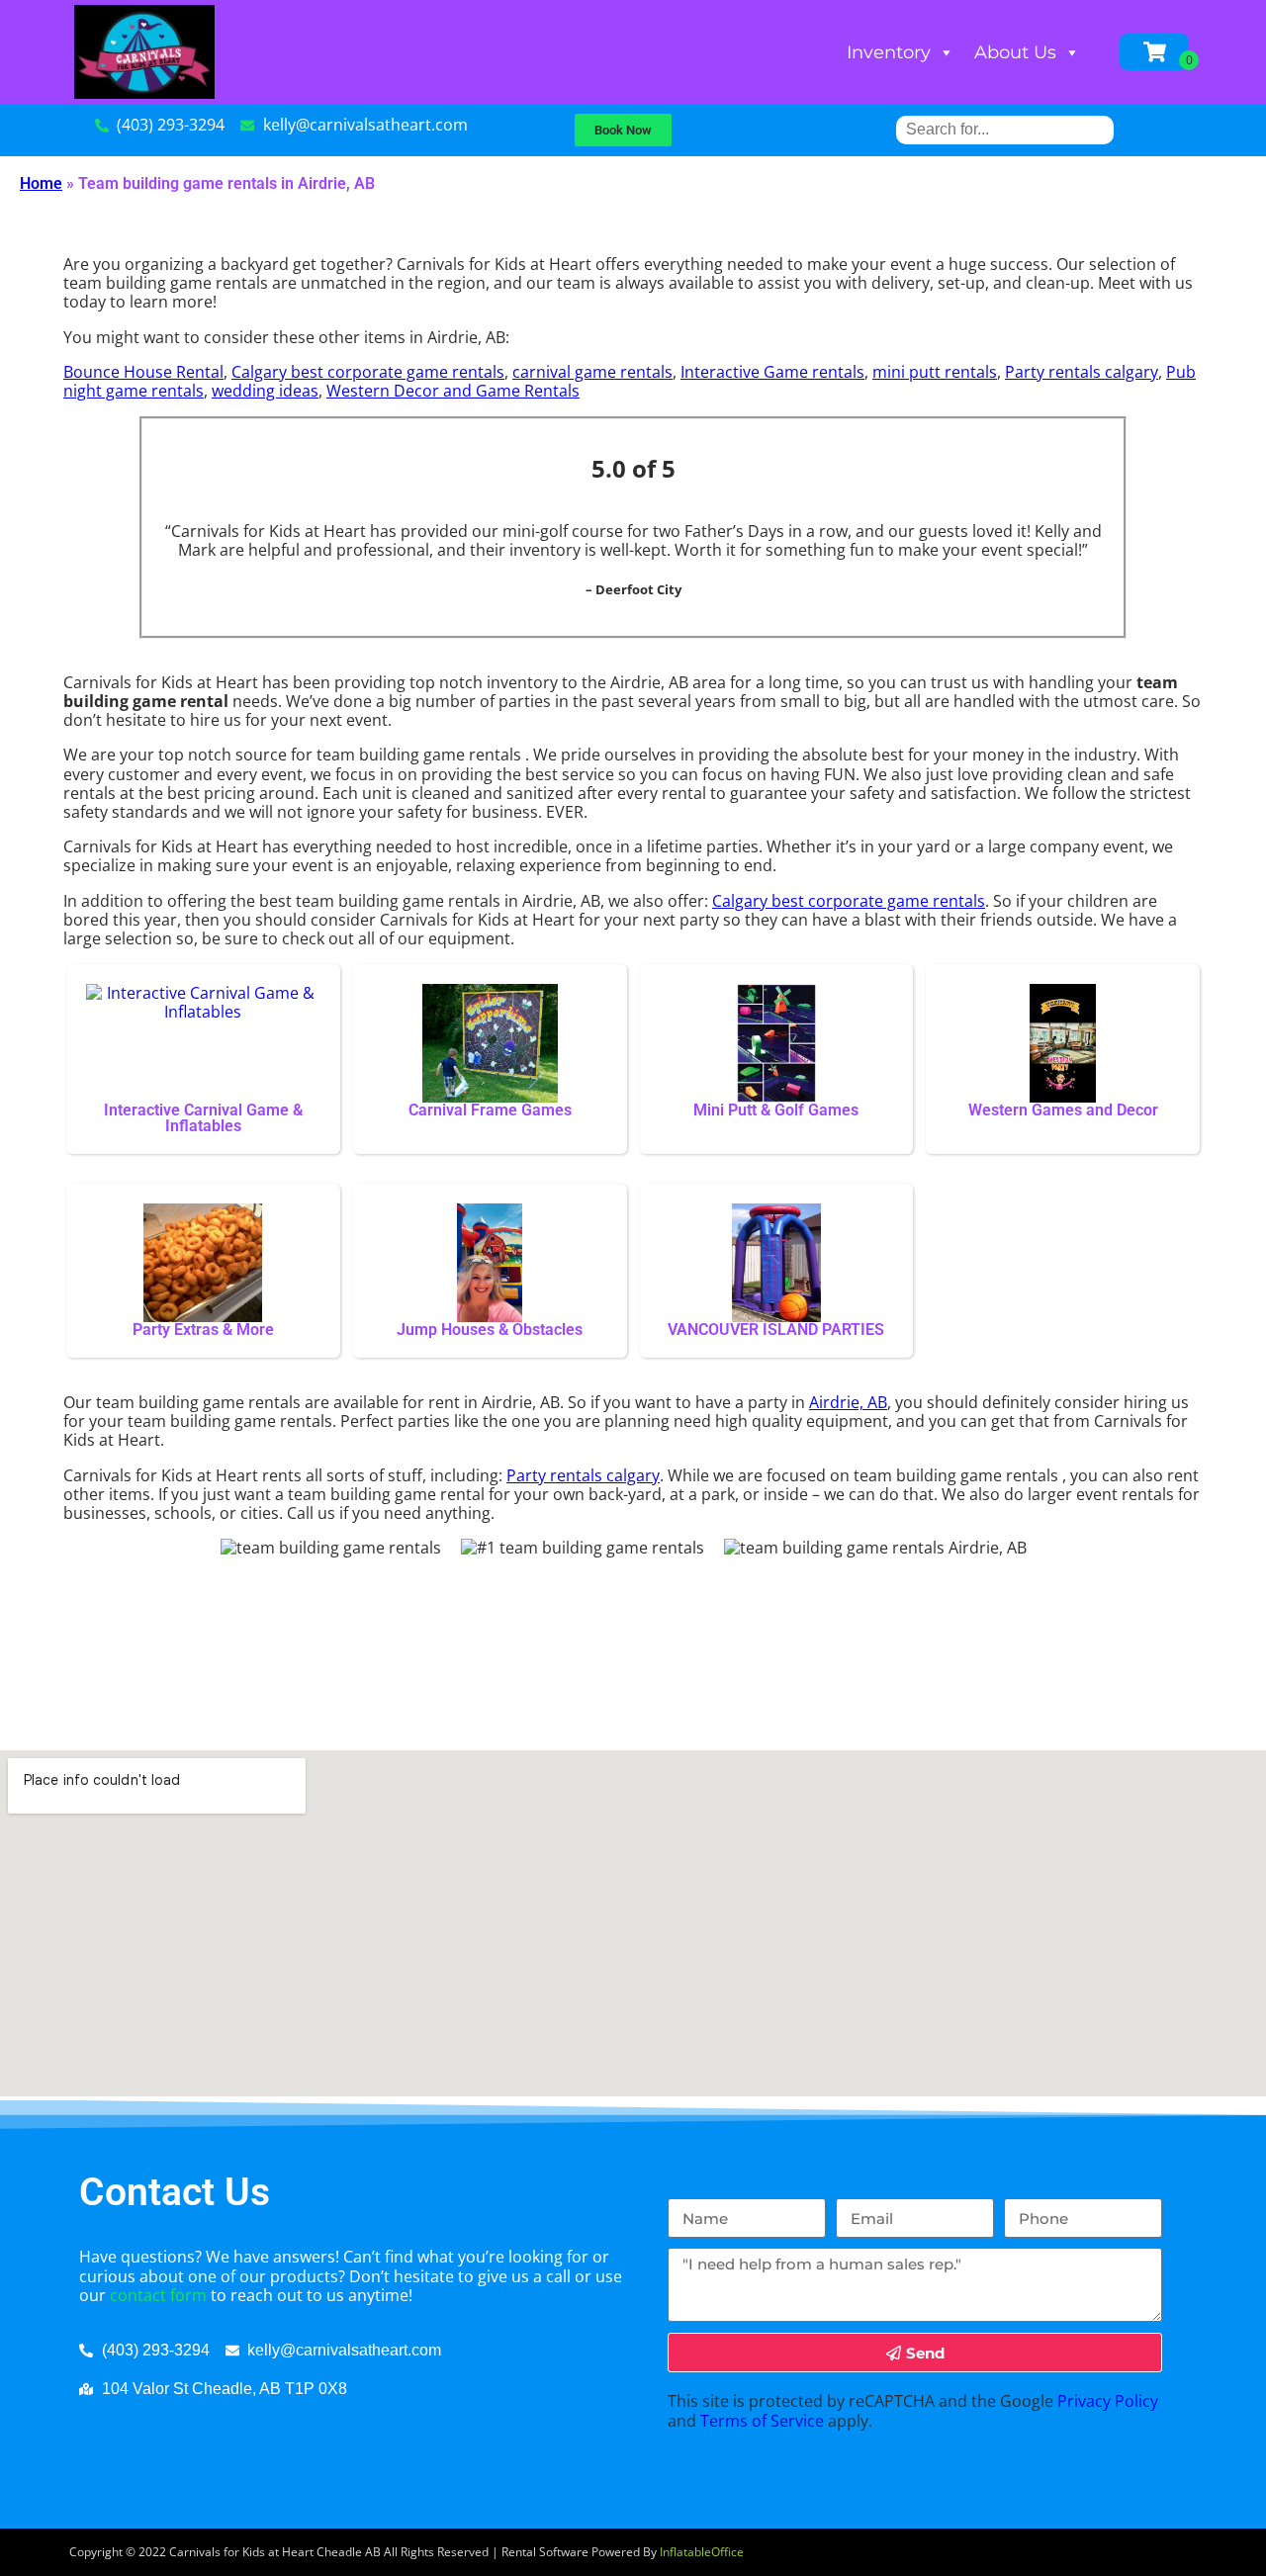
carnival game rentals (592, 372)
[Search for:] (1005, 129)
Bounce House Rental (143, 372)
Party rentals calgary (1082, 372)
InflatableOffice (702, 2552)
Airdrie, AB (848, 1402)
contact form (158, 2295)
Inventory (889, 52)
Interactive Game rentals (772, 372)
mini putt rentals (935, 372)
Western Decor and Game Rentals (453, 391)
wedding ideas (265, 391)
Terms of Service (762, 2421)
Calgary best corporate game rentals (368, 372)
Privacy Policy (1108, 2401)
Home (41, 183)
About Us (1015, 52)
